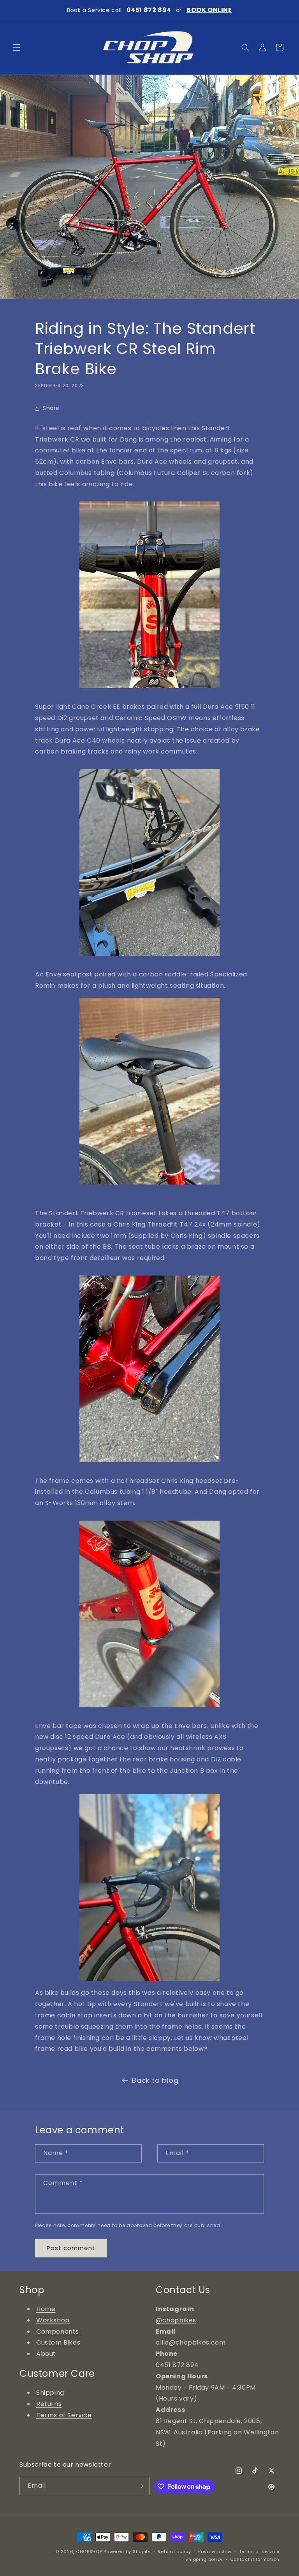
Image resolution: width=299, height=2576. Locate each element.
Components (58, 2332)
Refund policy (174, 2551)
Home (46, 2309)
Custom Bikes (58, 2342)
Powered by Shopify (127, 2551)
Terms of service (259, 2551)
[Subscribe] (141, 2486)
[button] (16, 47)
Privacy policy (215, 2551)
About (46, 2354)
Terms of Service (64, 2415)
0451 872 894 (149, 10)
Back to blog (155, 2080)
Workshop (53, 2320)
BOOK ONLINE (209, 10)
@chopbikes (176, 2320)
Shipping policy (204, 2559)
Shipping (50, 2393)
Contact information (255, 2559)
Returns (49, 2404)
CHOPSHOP (89, 2551)
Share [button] (51, 408)
